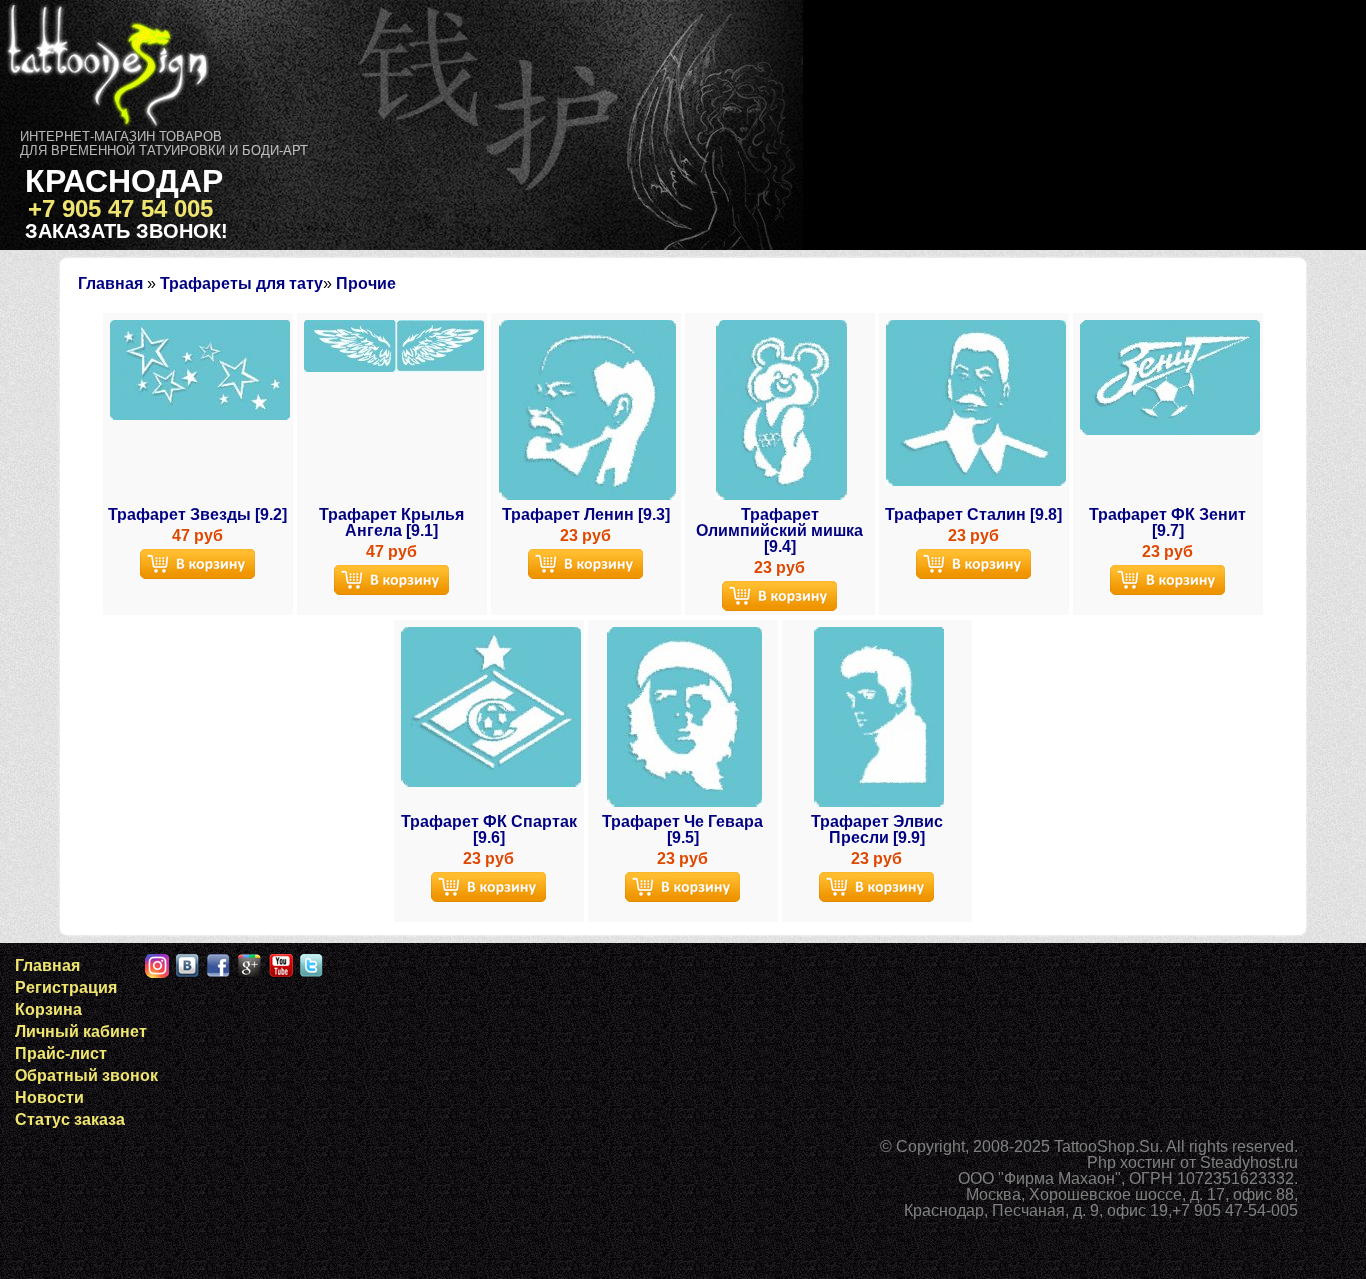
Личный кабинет (81, 1031)
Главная (110, 283)
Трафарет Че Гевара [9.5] (682, 829)
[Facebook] (219, 966)
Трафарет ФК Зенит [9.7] (1167, 522)
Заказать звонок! (126, 231)
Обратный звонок (86, 1075)
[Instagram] (157, 966)
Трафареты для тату (241, 283)
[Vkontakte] (188, 966)
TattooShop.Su (1106, 1146)
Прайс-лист (61, 1053)
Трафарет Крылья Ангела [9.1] (391, 522)
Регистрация (66, 987)
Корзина (48, 1009)
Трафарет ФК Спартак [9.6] (489, 829)
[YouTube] (281, 966)
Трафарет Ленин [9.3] (586, 514)
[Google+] (250, 966)
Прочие (366, 283)
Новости (49, 1097)
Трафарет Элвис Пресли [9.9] (877, 829)
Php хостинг (1131, 1162)
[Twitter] (312, 966)
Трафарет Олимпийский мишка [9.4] (779, 530)
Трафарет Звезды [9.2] (197, 514)
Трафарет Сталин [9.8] (973, 514)
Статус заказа (70, 1119)
